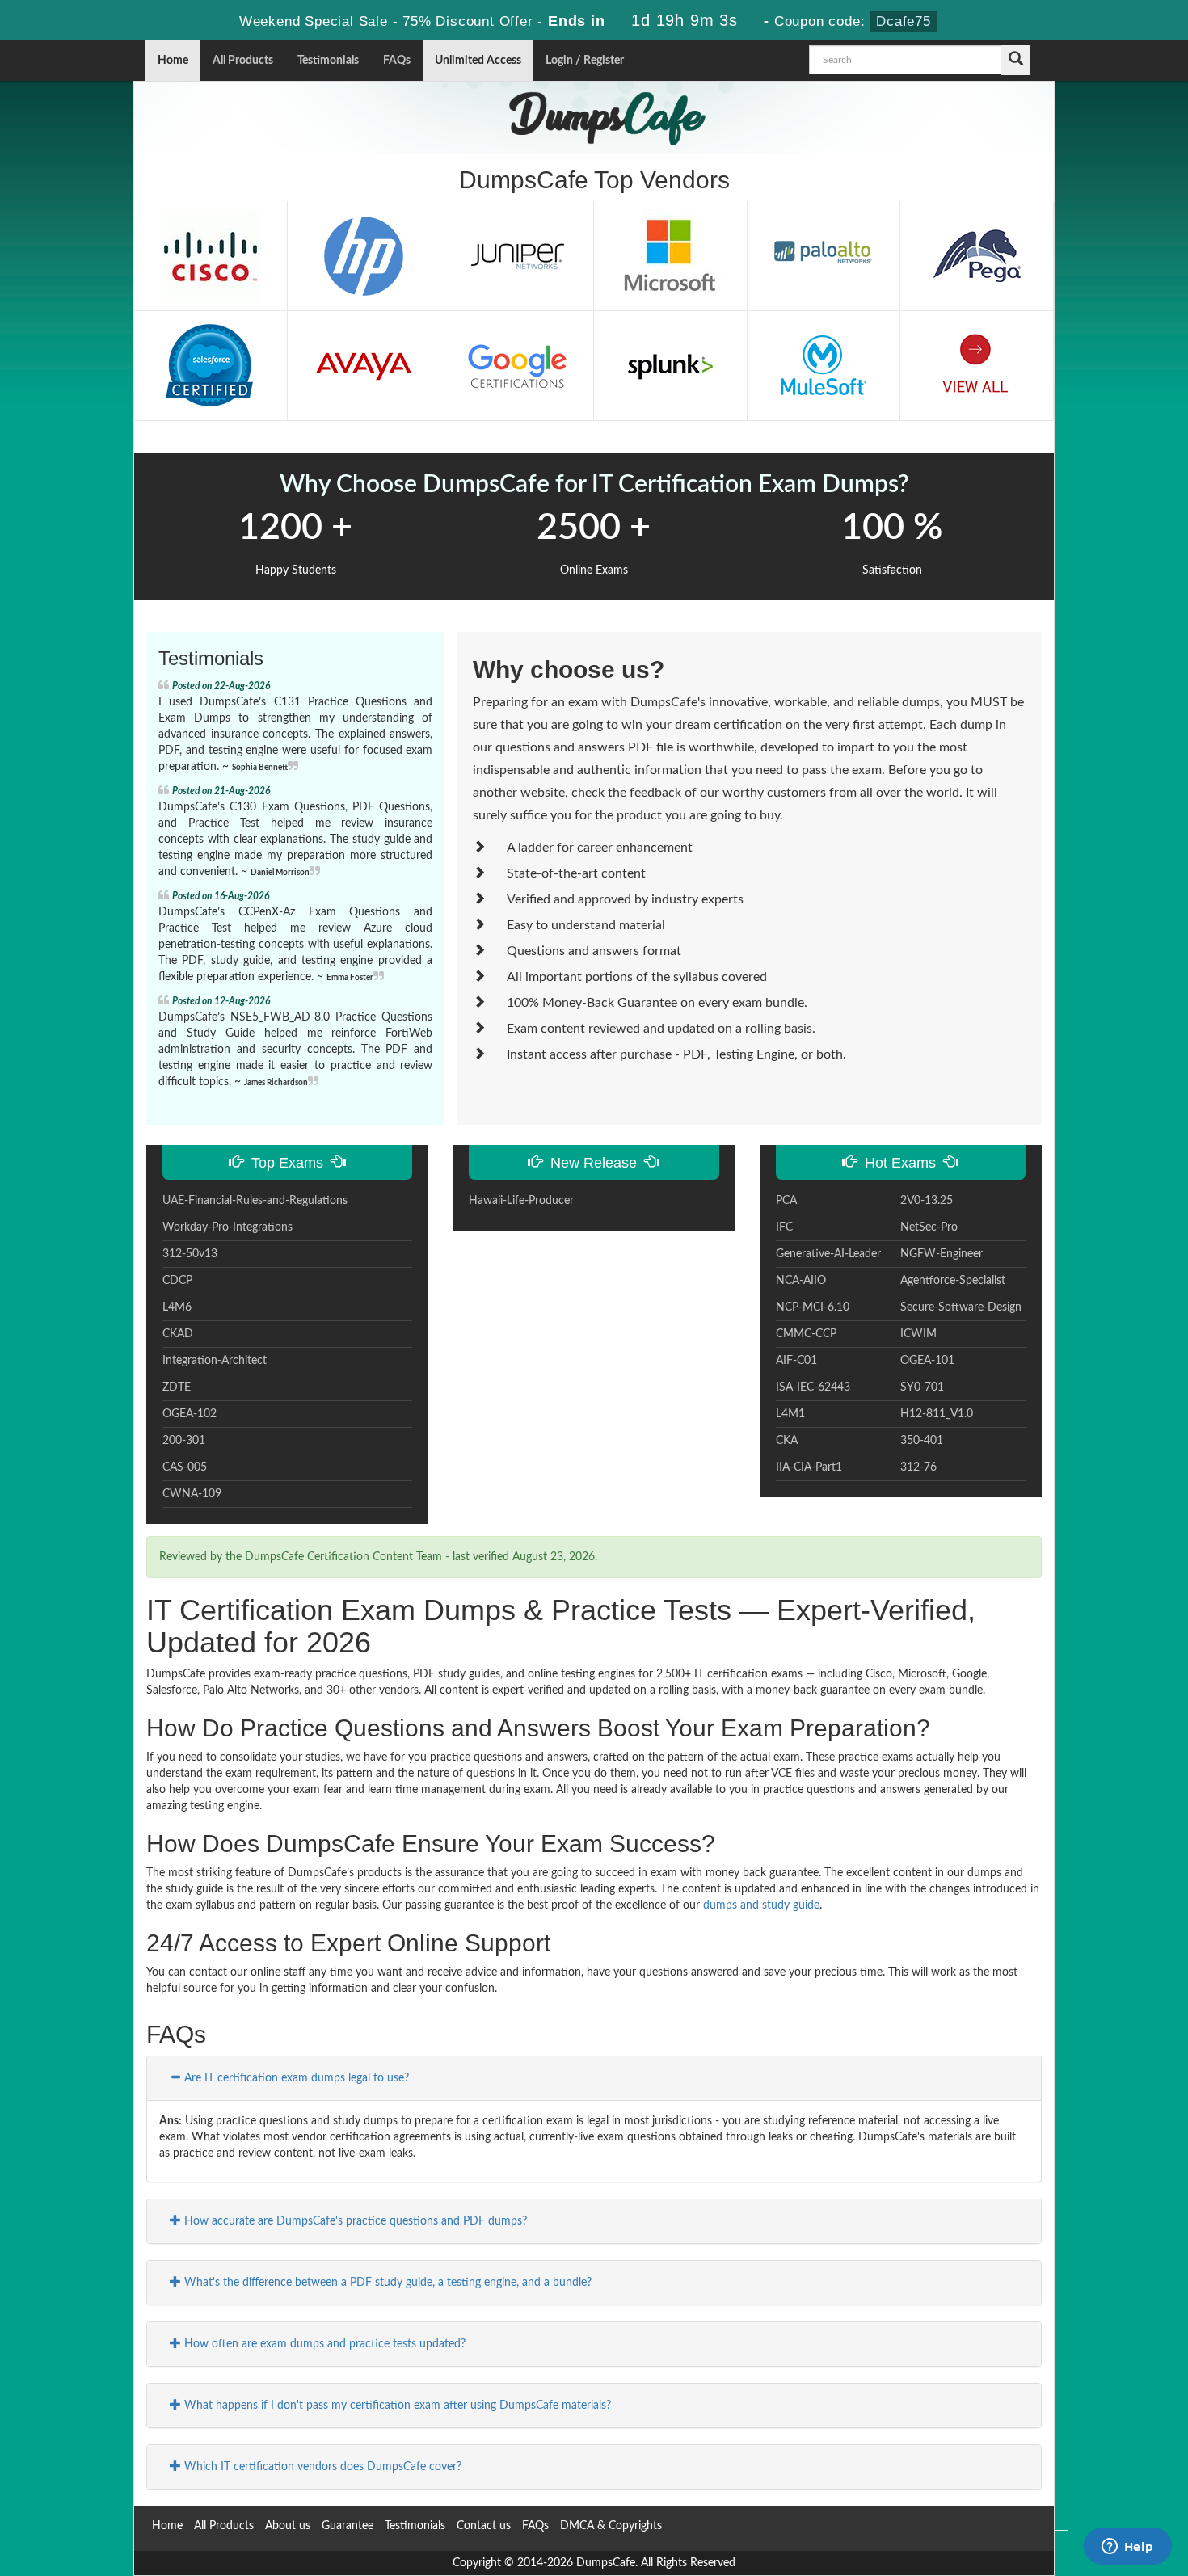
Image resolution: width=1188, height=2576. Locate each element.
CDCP (177, 1281)
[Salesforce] (210, 365)
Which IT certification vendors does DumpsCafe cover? (321, 2467)
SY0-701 (922, 1387)
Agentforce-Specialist (953, 1281)
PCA (786, 1201)
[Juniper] (517, 255)
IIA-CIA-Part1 (809, 1467)
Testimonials (328, 61)
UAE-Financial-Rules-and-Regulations (255, 1201)
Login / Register (585, 61)
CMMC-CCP (806, 1334)
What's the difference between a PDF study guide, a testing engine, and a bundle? (386, 2283)
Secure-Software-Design (961, 1307)
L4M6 (177, 1307)
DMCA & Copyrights (611, 2526)
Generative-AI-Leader (828, 1254)
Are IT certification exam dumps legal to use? (295, 2078)
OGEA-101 (927, 1361)
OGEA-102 (190, 1414)
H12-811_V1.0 (937, 1414)
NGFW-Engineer (942, 1254)
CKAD (178, 1334)
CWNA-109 (192, 1494)
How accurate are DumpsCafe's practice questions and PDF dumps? (354, 2221)
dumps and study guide (761, 1905)
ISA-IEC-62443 (813, 1387)
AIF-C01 (796, 1361)
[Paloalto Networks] (824, 255)
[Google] (517, 365)
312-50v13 (190, 1254)
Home (173, 61)
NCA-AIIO (801, 1281)
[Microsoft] (670, 255)
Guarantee (348, 2526)
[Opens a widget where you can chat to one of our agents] (1127, 2548)
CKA (787, 1441)
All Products (243, 61)
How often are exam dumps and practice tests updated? (323, 2344)
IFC (784, 1227)
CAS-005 (185, 1467)
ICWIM (918, 1334)
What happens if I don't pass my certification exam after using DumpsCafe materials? (396, 2406)
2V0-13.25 (927, 1201)
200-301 (184, 1441)
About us (288, 2526)
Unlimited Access (478, 61)
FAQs (397, 61)
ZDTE (177, 1387)
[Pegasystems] (977, 255)
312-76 (918, 1467)
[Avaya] (364, 365)
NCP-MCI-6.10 (813, 1307)
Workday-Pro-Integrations (227, 1227)
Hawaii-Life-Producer (521, 1201)
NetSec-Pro (929, 1227)
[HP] (364, 255)
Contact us (484, 2526)
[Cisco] (210, 255)
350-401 (922, 1441)
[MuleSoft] (824, 365)
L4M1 (790, 1414)
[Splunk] (670, 365)
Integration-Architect (215, 1361)
